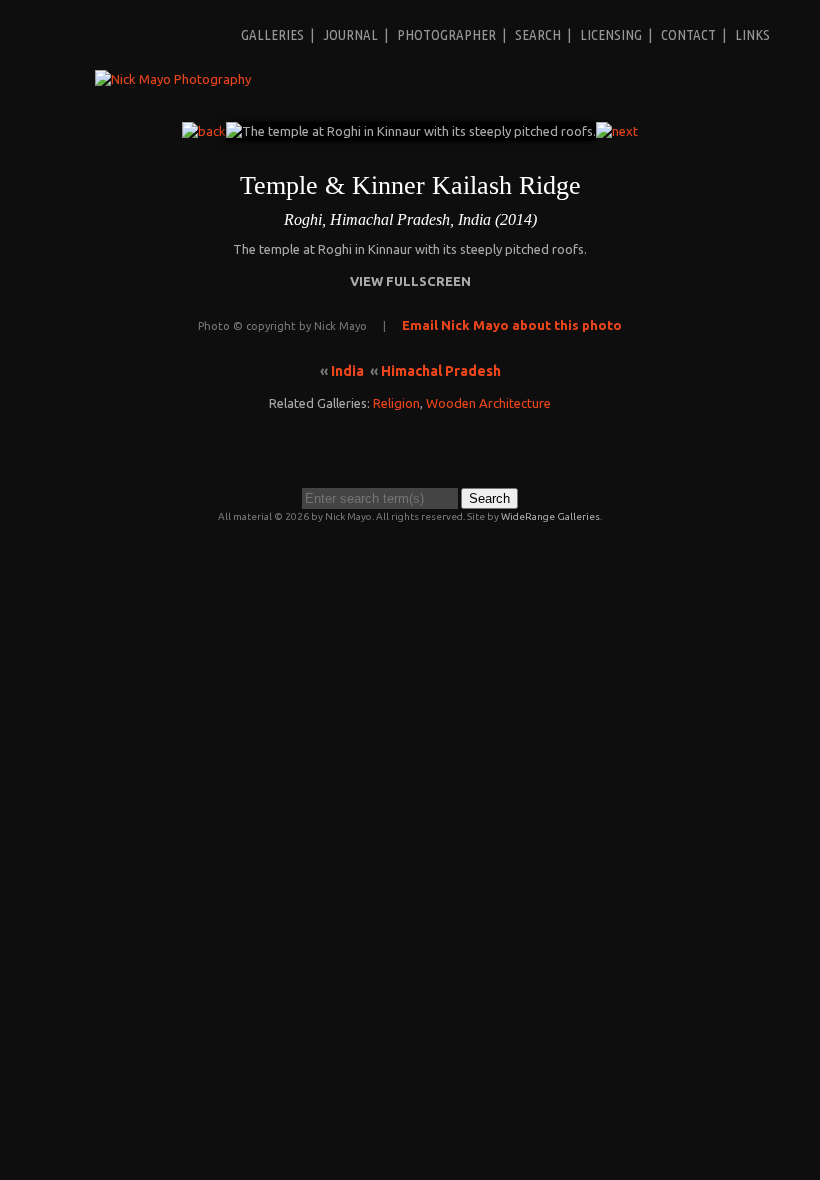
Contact (688, 34)
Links (752, 34)
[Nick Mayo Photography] (173, 79)
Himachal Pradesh (441, 371)
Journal (350, 34)
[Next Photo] (617, 131)
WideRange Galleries (550, 516)
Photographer (446, 34)
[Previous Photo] (204, 131)
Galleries (272, 34)
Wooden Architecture (488, 403)
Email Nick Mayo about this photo (512, 325)
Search (538, 34)
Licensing (611, 34)
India (347, 371)
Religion (396, 403)
